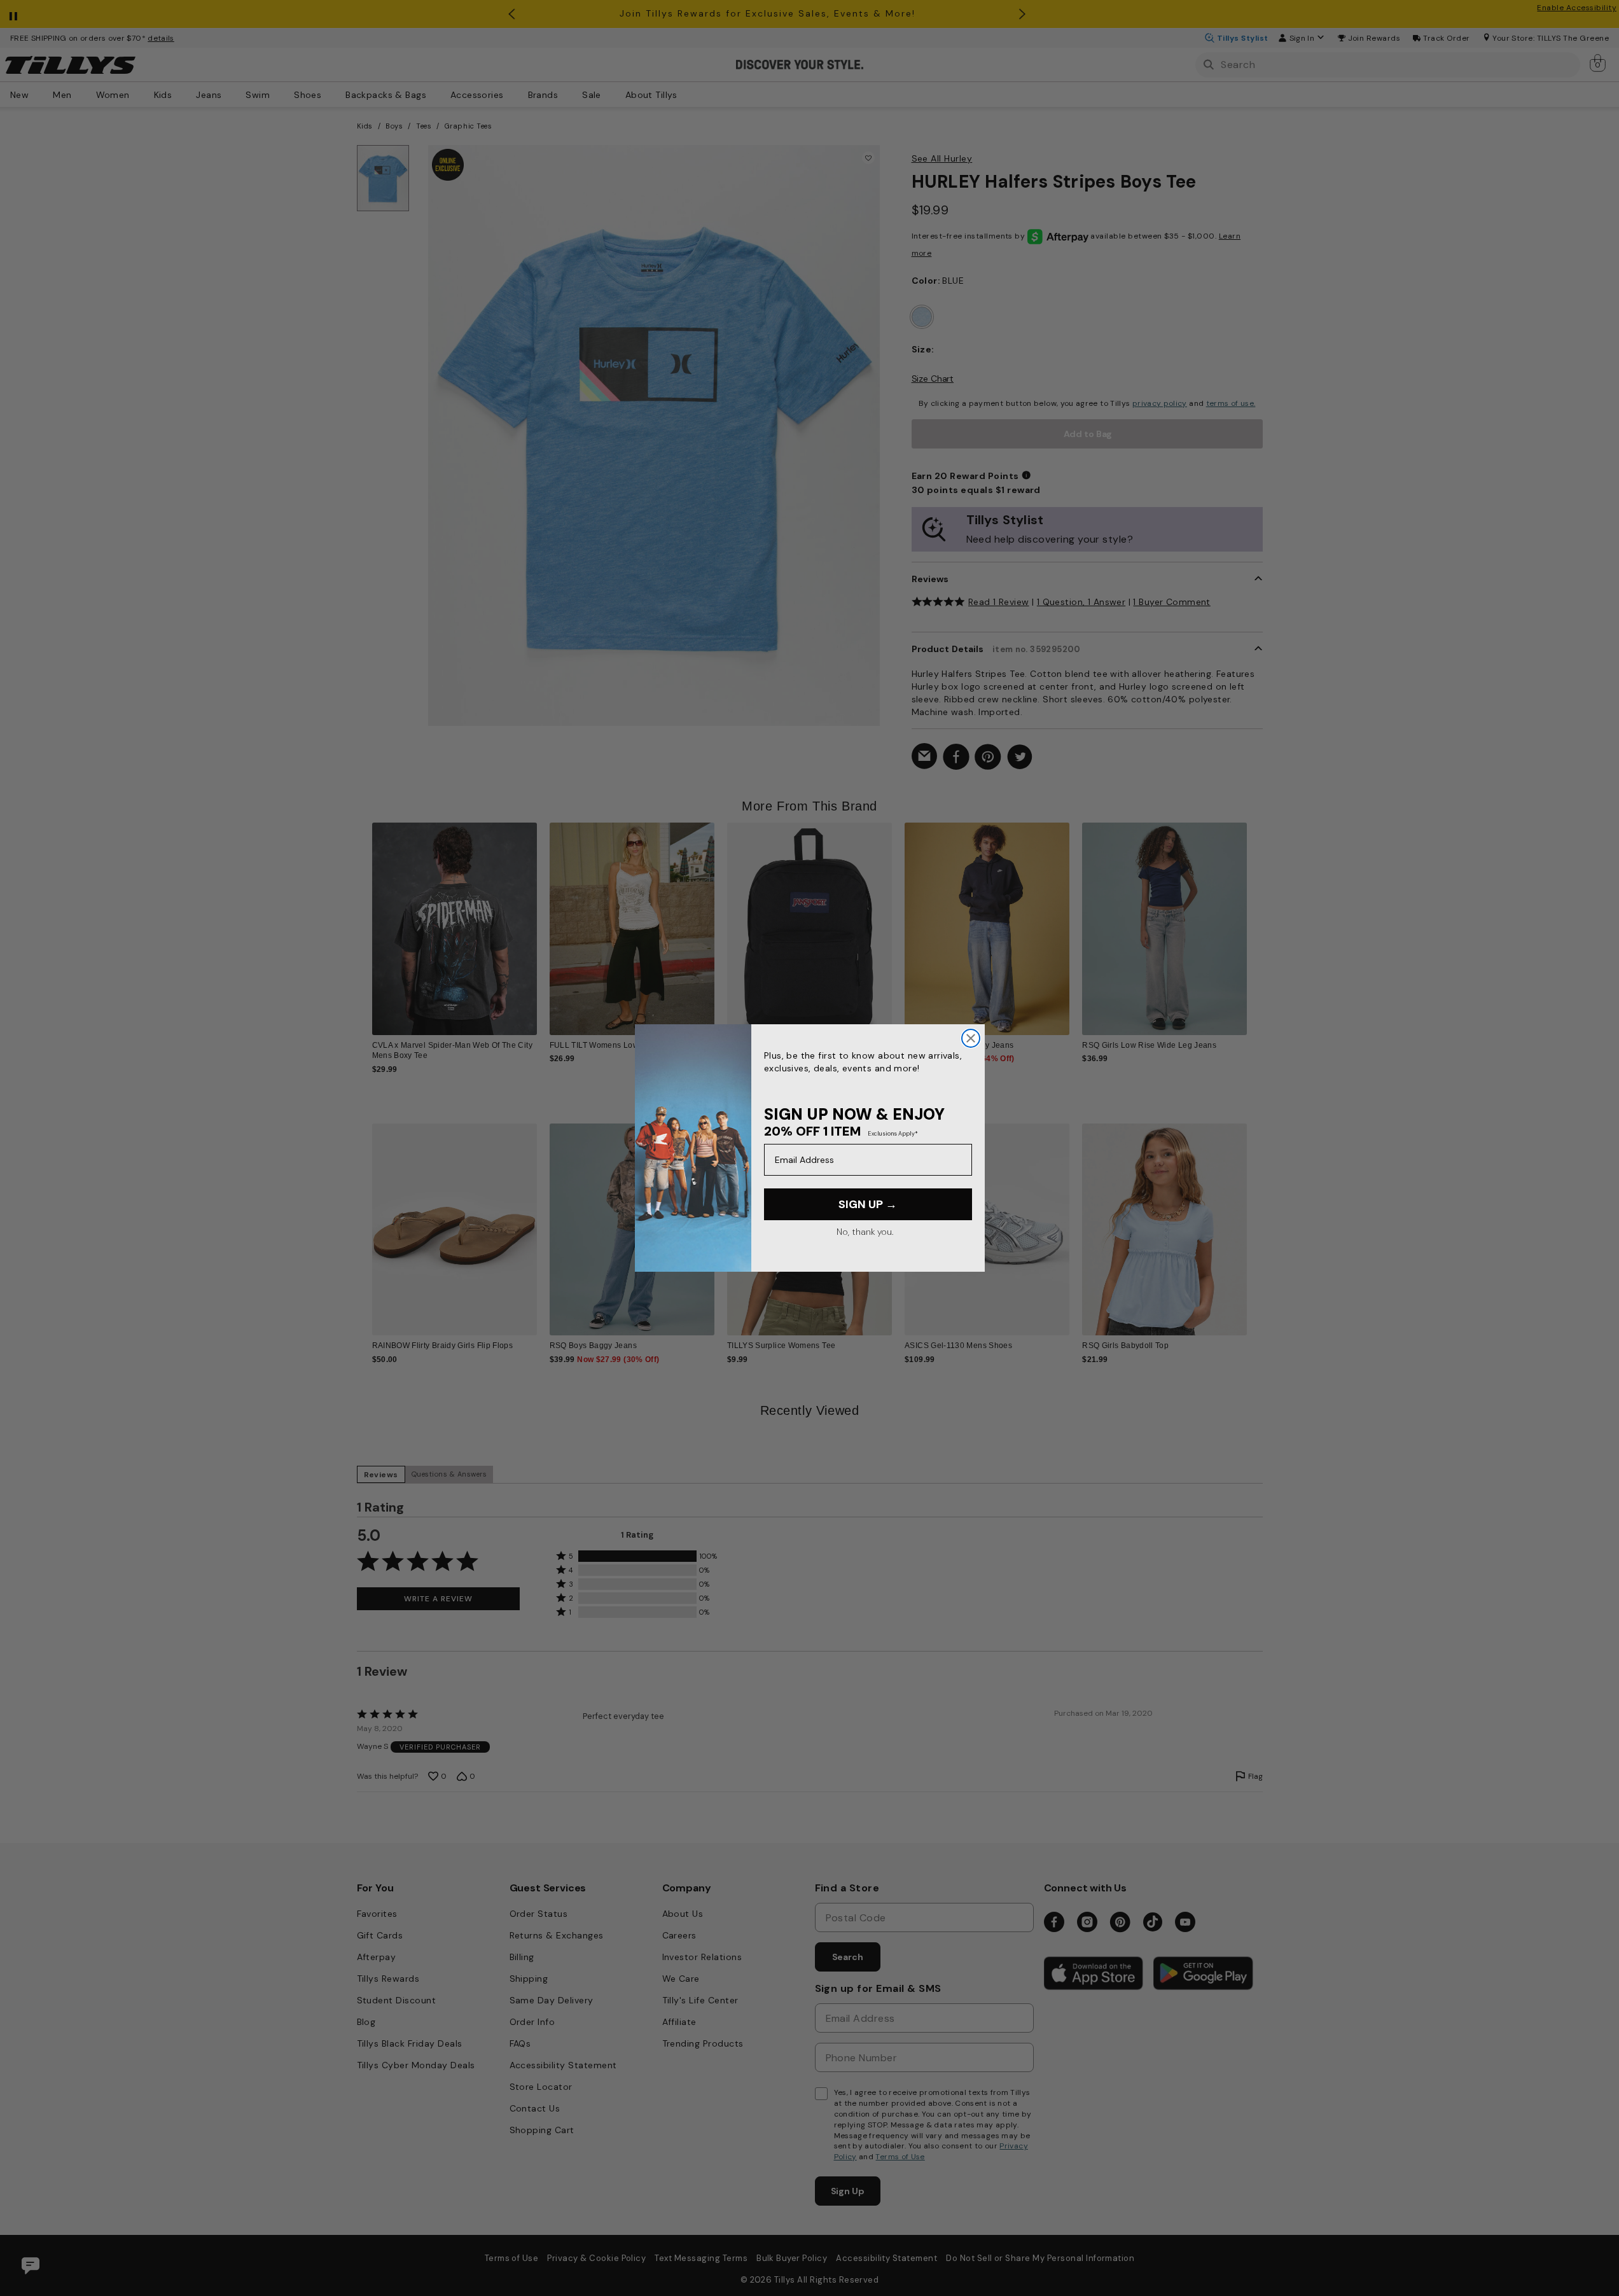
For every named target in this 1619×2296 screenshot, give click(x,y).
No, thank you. (865, 1232)
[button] (1255, 919)
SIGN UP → (868, 1204)
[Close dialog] (971, 1038)
